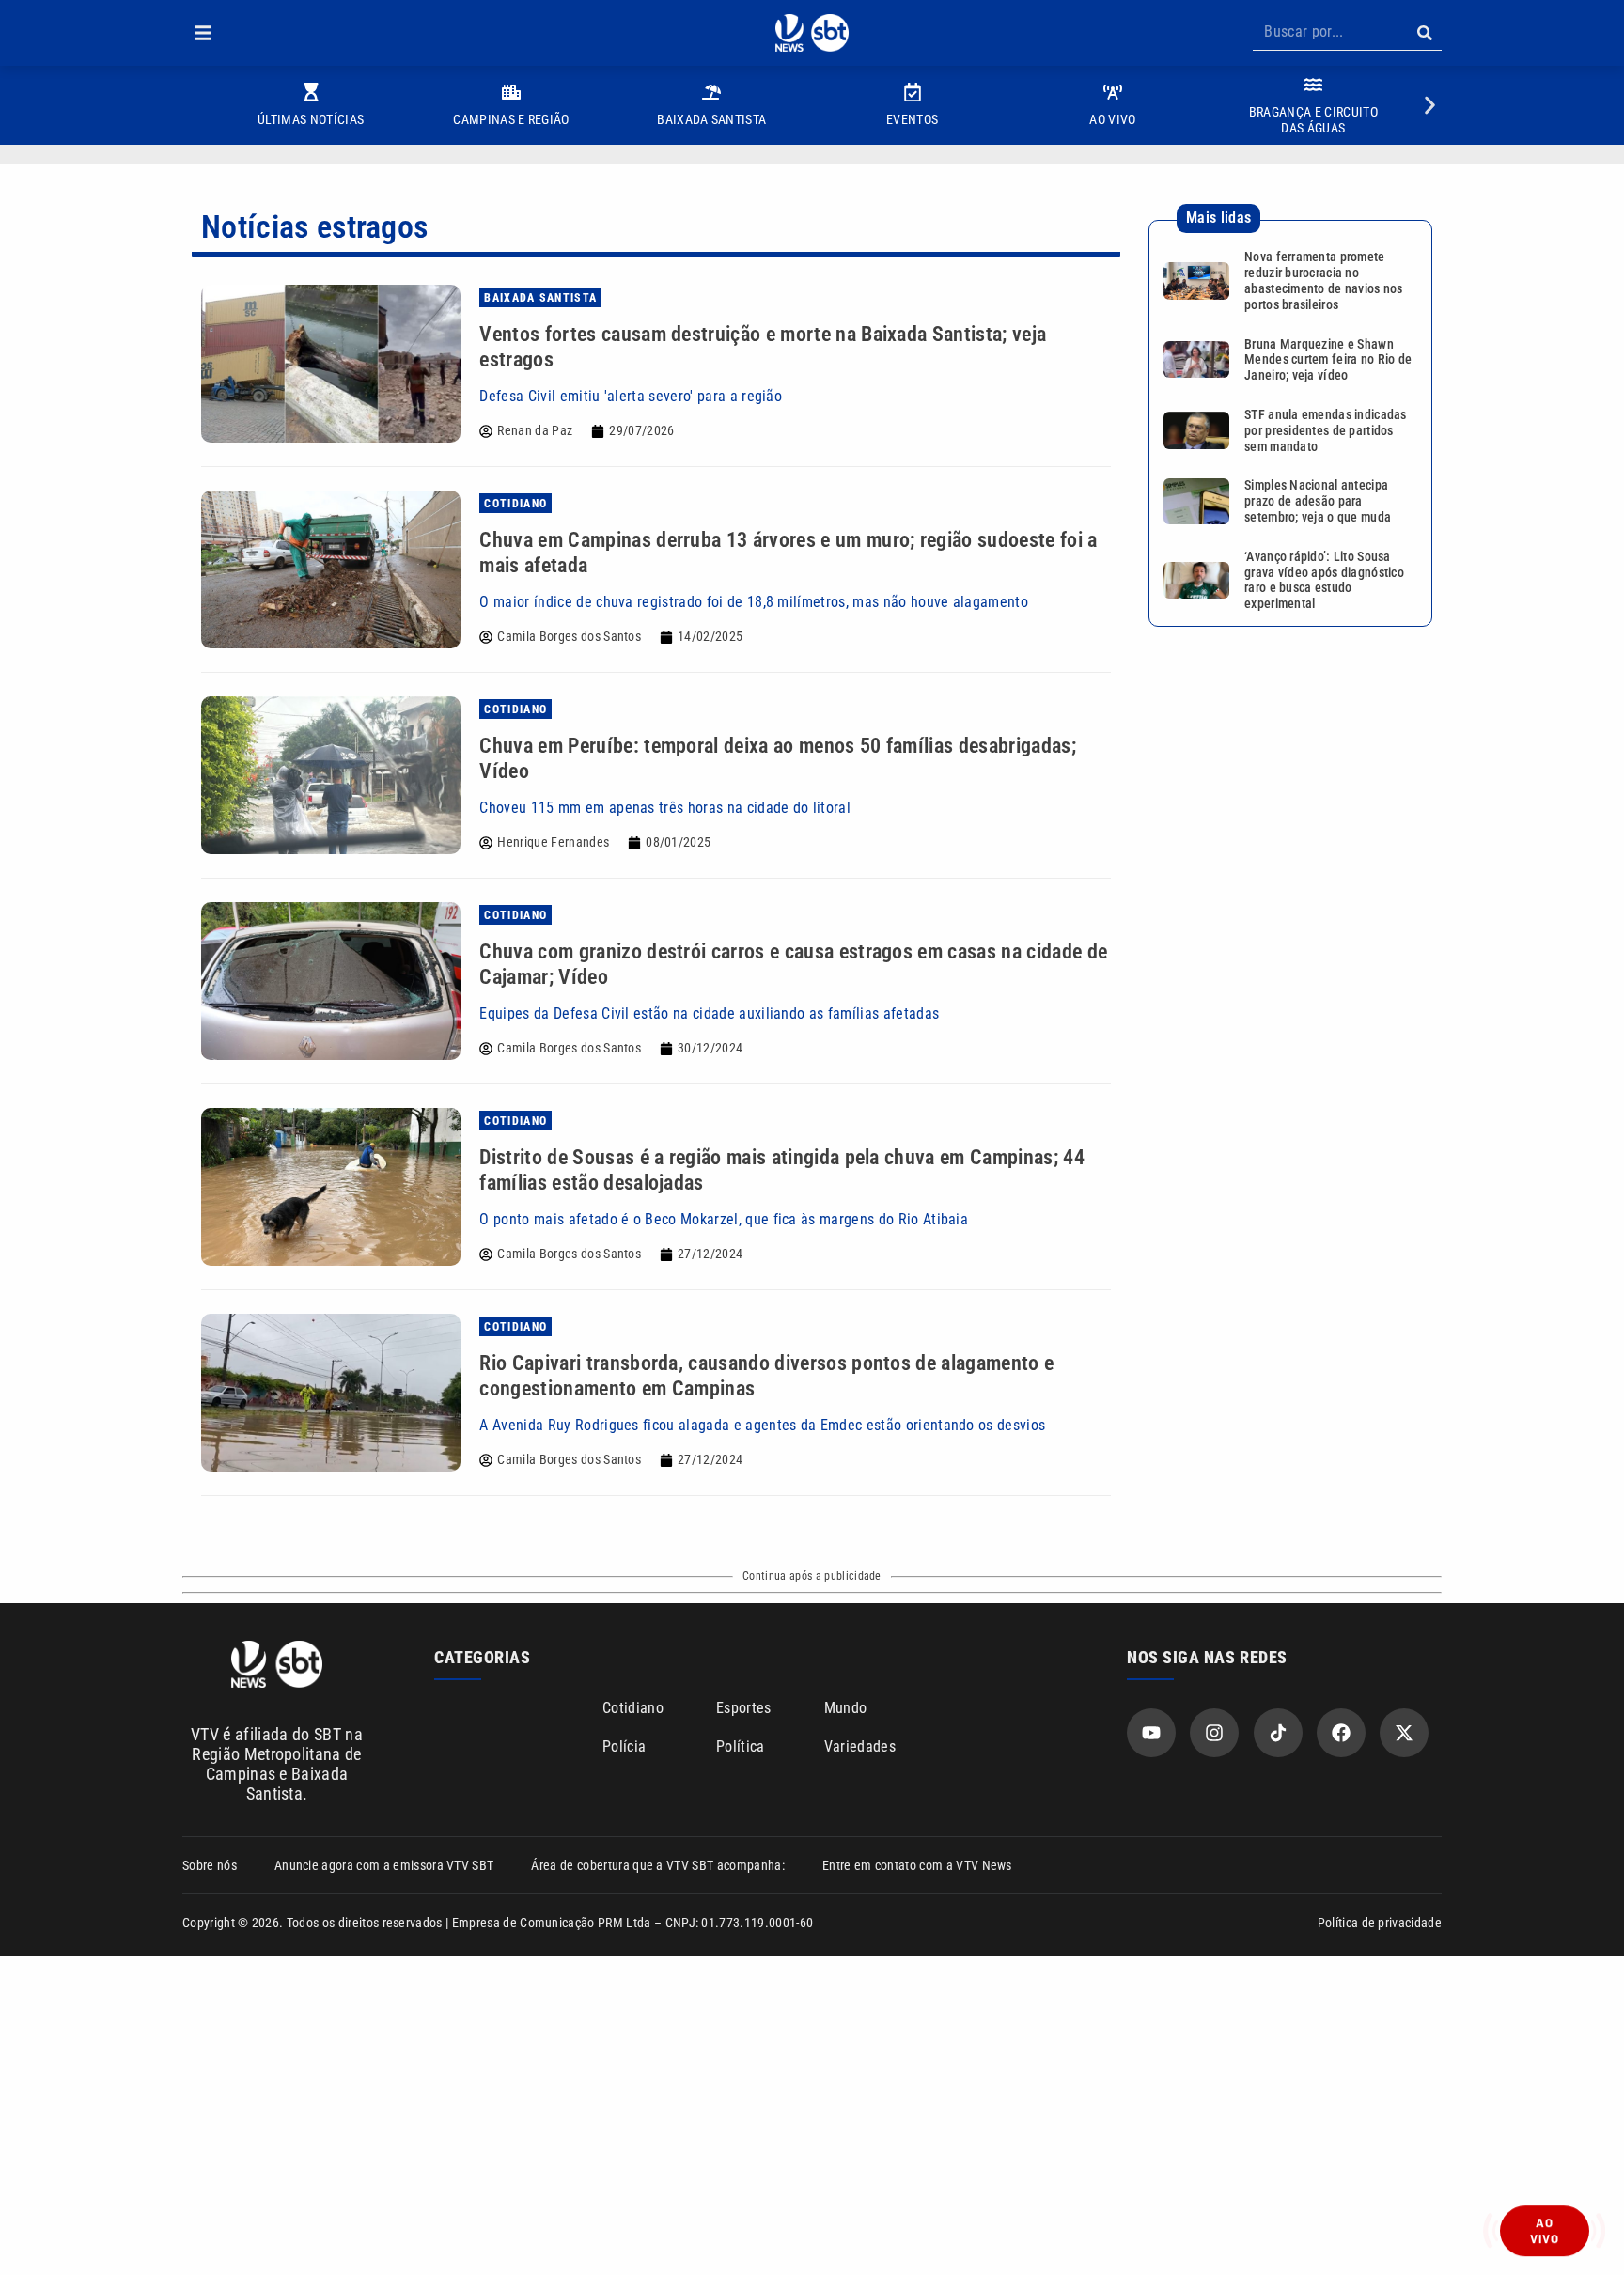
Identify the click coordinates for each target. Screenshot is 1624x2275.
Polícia (624, 1746)
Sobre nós (210, 1865)
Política (741, 1746)
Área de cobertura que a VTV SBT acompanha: (657, 1865)
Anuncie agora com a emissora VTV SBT (384, 1865)
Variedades (860, 1746)
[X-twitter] (1404, 1733)
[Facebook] (1341, 1733)
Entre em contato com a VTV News (917, 1865)
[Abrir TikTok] (1278, 1733)
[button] (203, 33)
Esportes (744, 1708)
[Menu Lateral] (203, 33)
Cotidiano (633, 1708)
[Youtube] (1151, 1733)
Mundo (846, 1708)
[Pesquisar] (1424, 33)
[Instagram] (1214, 1733)
